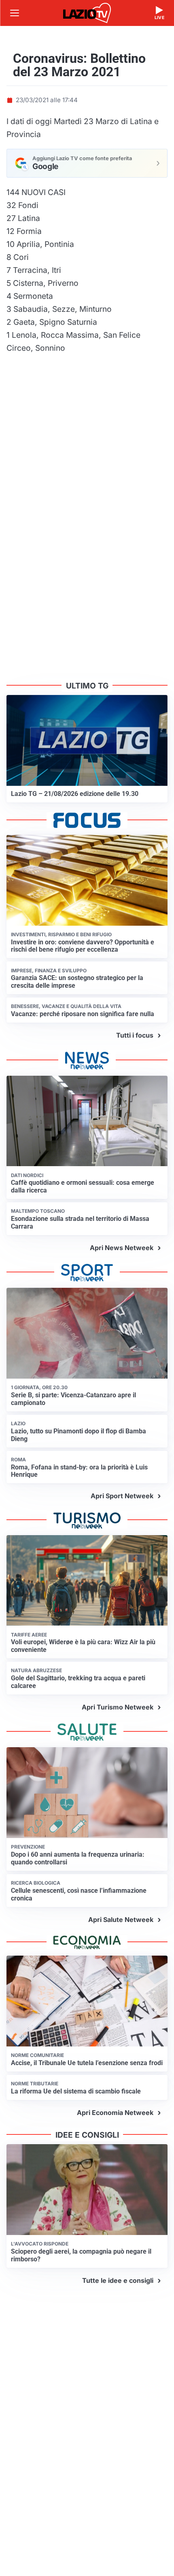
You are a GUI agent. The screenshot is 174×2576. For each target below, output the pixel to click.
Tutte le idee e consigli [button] (118, 2280)
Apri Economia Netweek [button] (115, 2113)
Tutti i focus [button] (135, 1035)
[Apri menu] (15, 13)
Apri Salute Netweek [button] (121, 1920)
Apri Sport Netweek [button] (122, 1496)
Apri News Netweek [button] (122, 1248)
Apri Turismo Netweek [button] (118, 1707)
